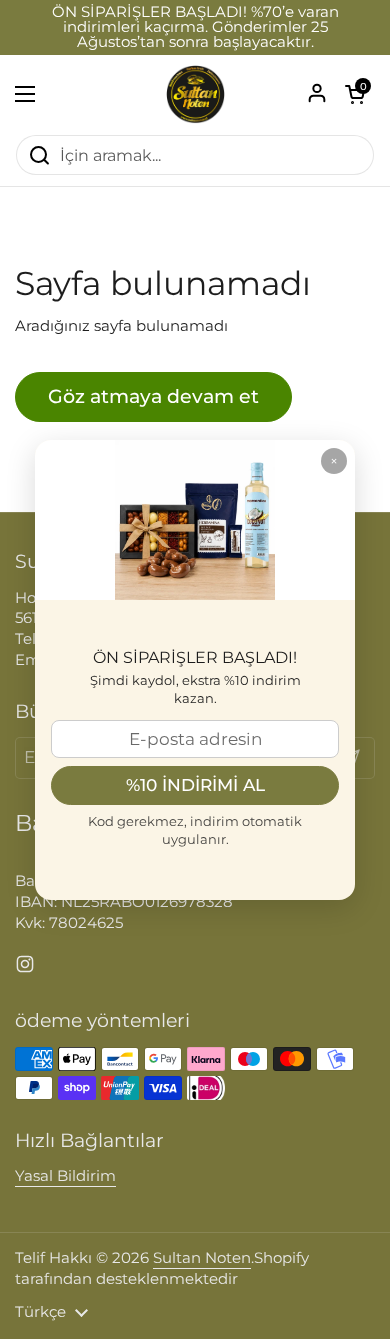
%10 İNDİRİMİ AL (195, 785)
